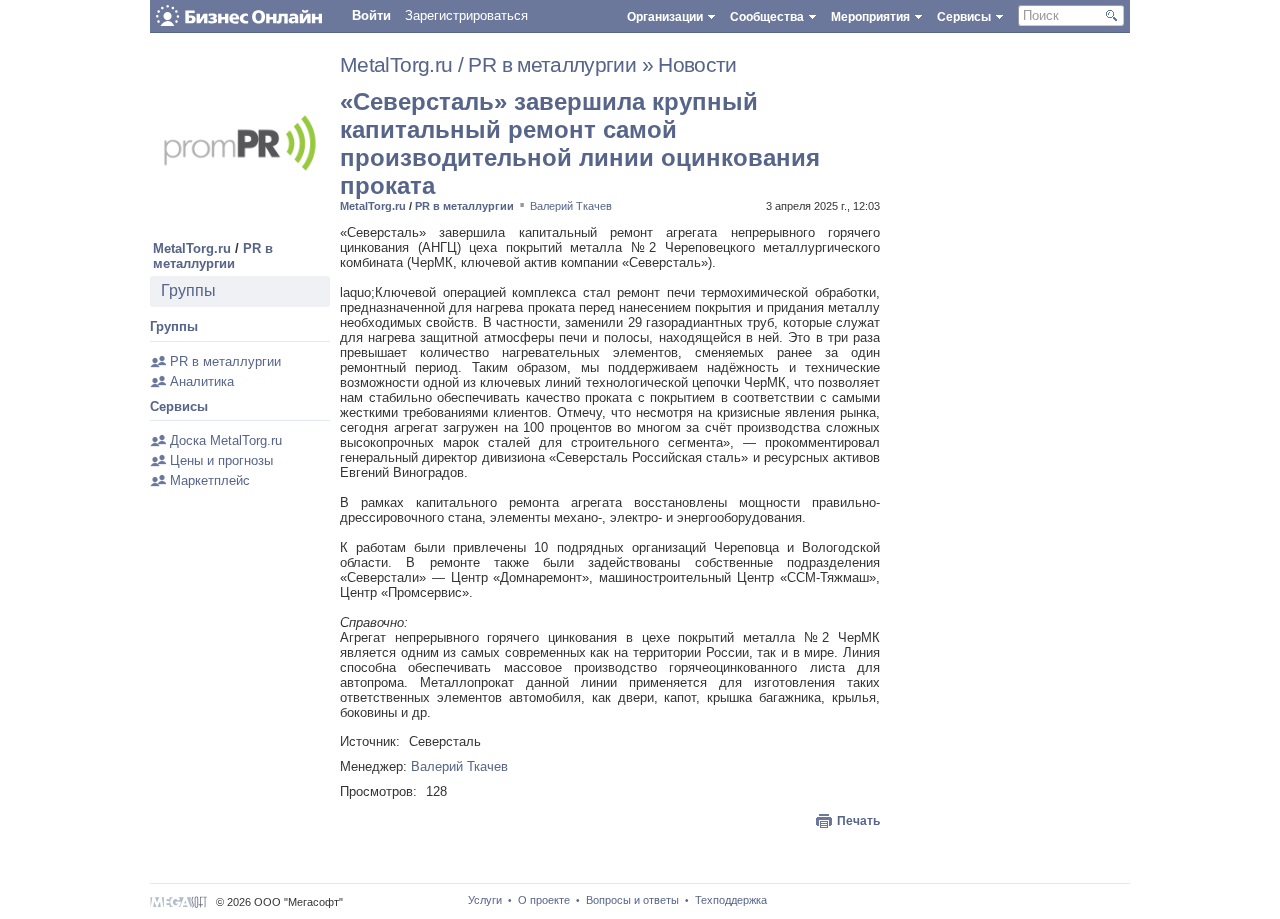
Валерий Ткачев (571, 206)
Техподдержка (731, 900)
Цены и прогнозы (221, 460)
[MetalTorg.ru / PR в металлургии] (240, 228)
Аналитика (202, 381)
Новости (697, 65)
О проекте (544, 900)
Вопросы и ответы (632, 900)
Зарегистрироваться (466, 15)
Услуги (485, 900)
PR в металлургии (213, 256)
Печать (858, 821)
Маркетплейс (210, 480)
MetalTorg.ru (192, 248)
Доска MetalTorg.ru (226, 440)
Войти (371, 15)
